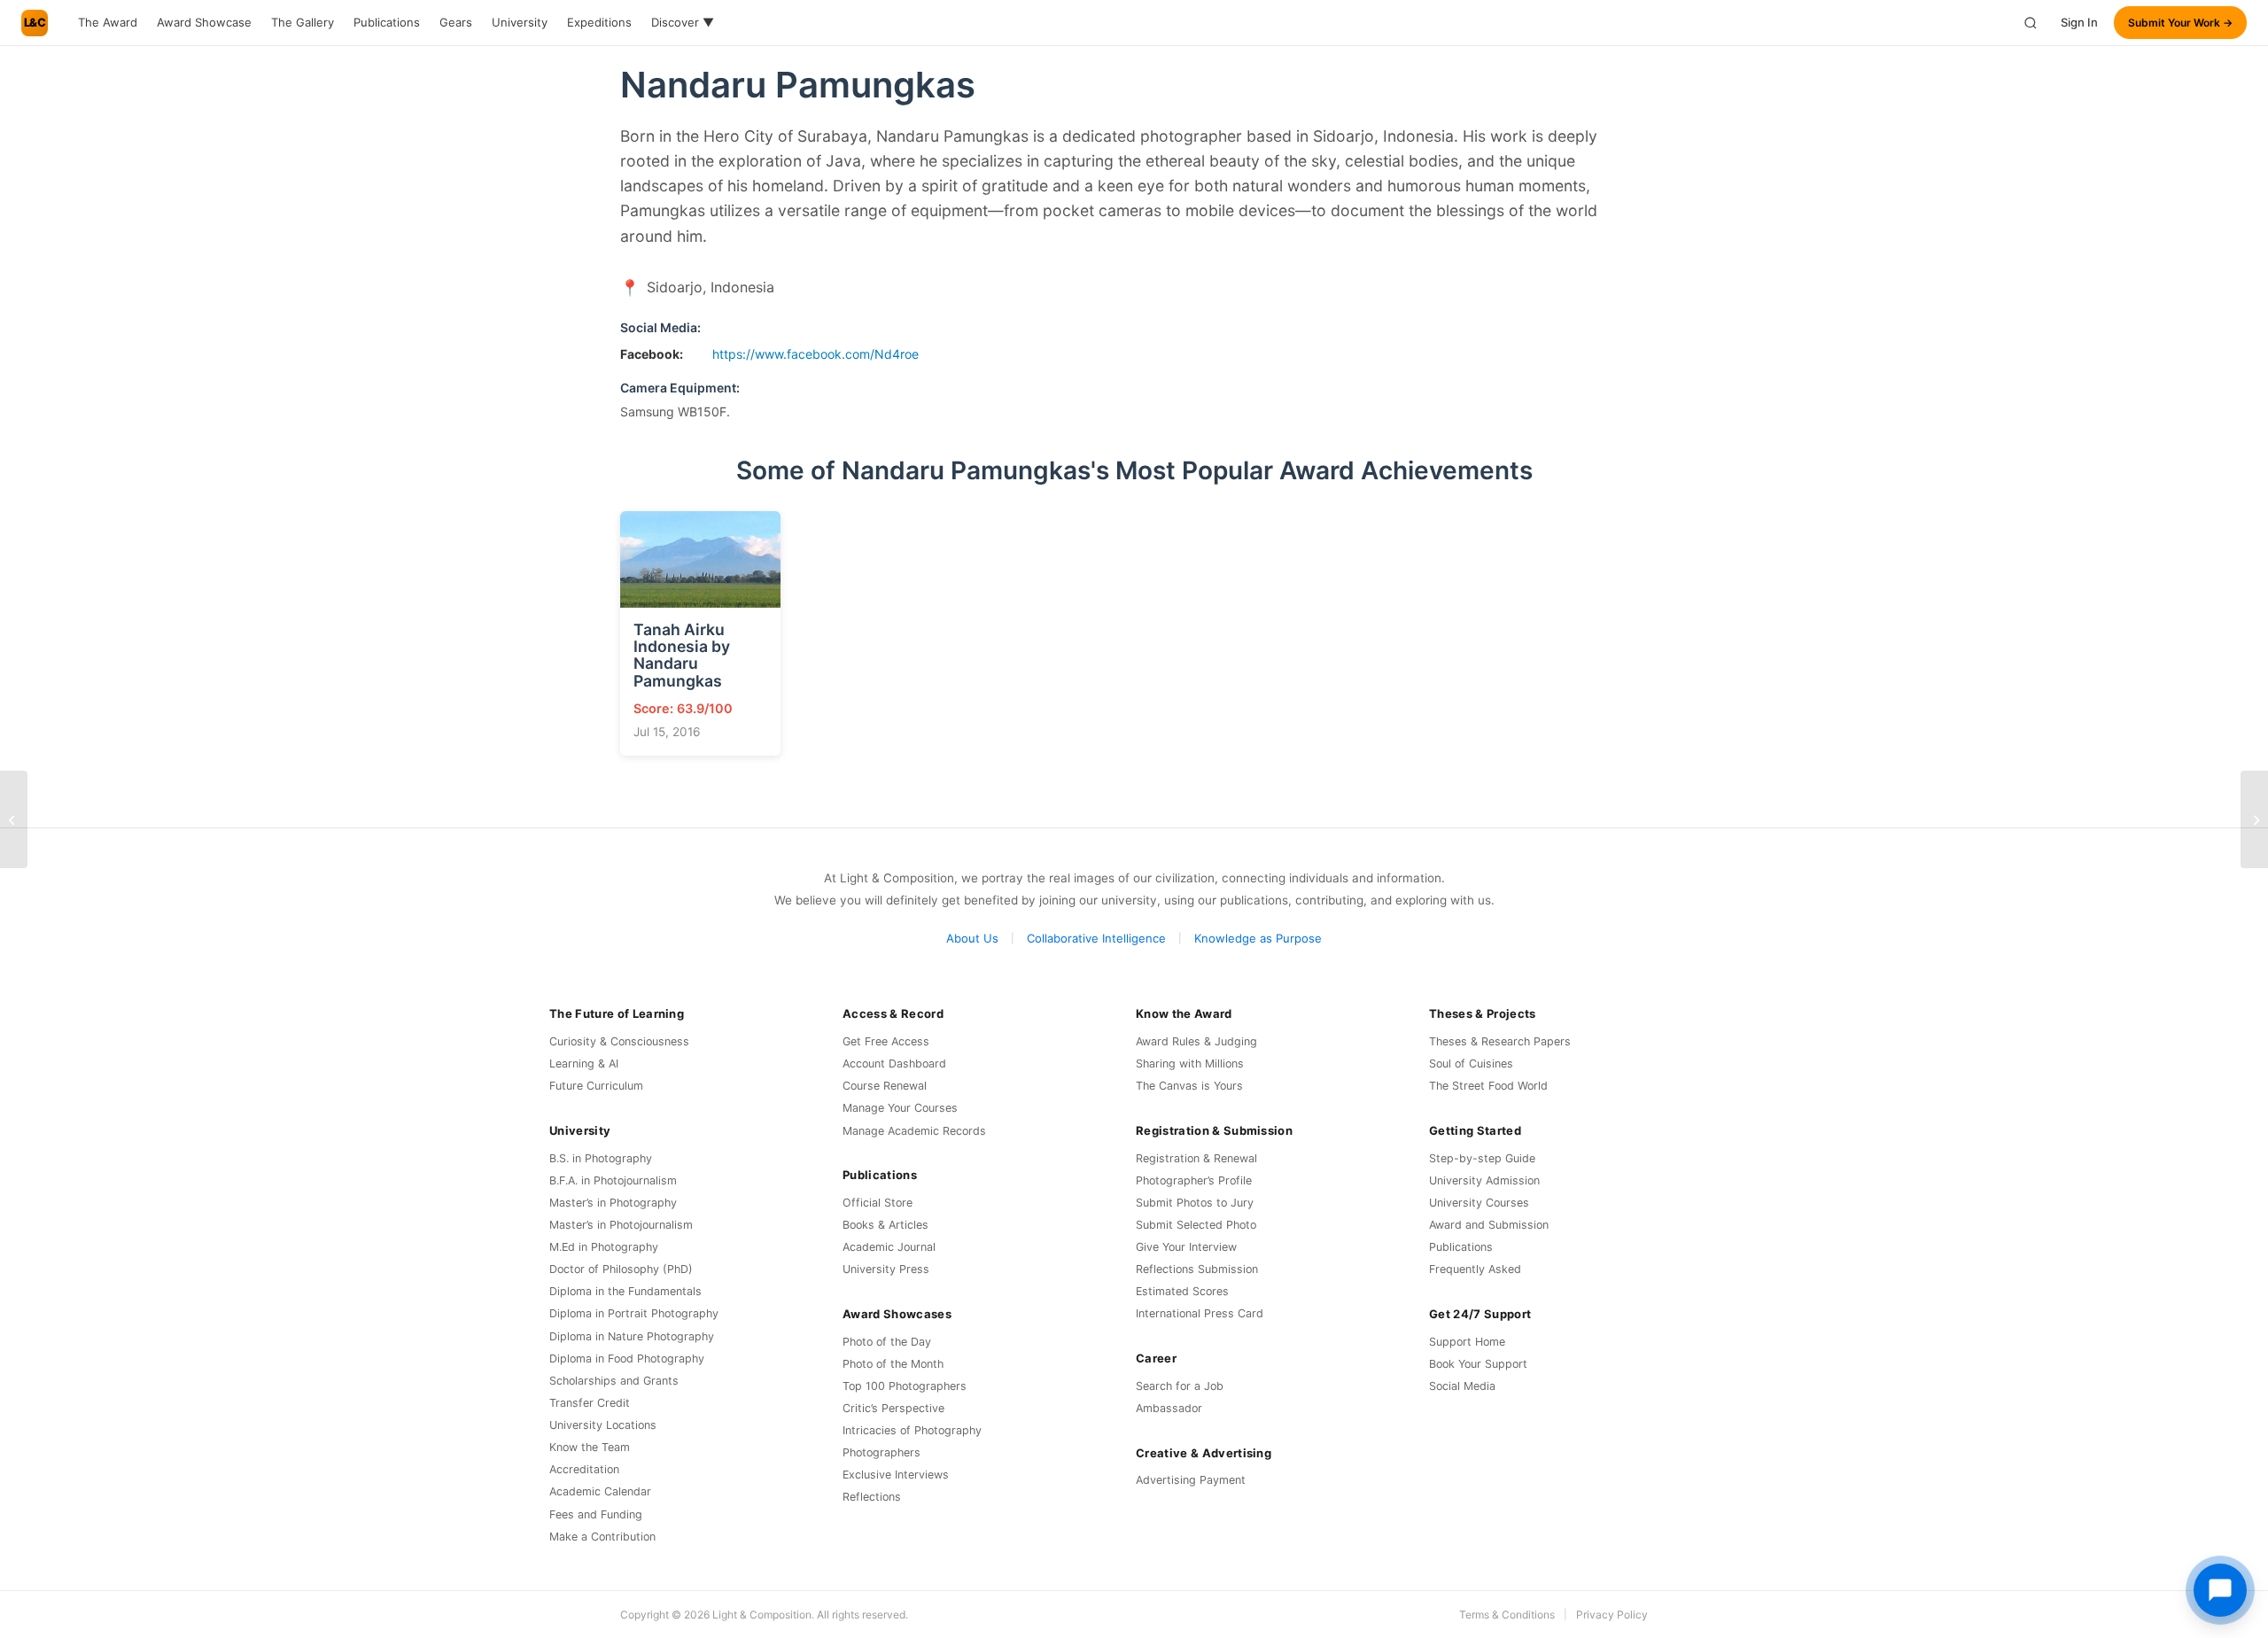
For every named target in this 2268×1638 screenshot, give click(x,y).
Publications (387, 22)
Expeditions (599, 22)
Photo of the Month (893, 1364)
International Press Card (1200, 1313)
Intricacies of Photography (912, 1430)
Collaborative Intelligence (1096, 938)
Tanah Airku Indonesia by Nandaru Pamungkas (682, 655)
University (520, 22)
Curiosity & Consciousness (619, 1041)
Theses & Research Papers (1500, 1041)
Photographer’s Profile (1194, 1180)
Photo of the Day (887, 1342)
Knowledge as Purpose (1258, 938)
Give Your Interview (1186, 1247)
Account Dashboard (894, 1064)
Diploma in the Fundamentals (625, 1291)
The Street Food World (1488, 1086)
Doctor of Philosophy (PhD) (621, 1269)
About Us (972, 938)
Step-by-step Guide (1482, 1158)
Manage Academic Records (914, 1131)
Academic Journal (889, 1247)
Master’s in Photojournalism (621, 1225)
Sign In (2079, 22)
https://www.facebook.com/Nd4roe (816, 354)
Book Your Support (1478, 1364)
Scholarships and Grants (614, 1381)
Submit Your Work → (2180, 23)
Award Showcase (204, 22)
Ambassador (1169, 1408)
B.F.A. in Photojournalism (613, 1180)
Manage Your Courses (900, 1108)
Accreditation (584, 1469)
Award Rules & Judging (1196, 1041)
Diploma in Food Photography (627, 1359)
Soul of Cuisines (1471, 1064)
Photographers (882, 1452)
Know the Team (590, 1447)
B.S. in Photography (601, 1158)
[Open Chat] (2220, 1590)
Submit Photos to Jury (1195, 1203)
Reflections (872, 1497)
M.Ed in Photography (604, 1247)
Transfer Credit (590, 1403)
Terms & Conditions (1507, 1615)
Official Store (878, 1203)
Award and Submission (1489, 1225)
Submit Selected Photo (1196, 1225)
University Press (886, 1269)
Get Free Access (886, 1041)
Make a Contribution (602, 1537)
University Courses (1479, 1203)
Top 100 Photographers (905, 1386)
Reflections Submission (1197, 1269)
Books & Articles (885, 1225)
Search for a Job (1180, 1386)
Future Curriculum (596, 1086)
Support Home (1467, 1342)
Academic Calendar (600, 1491)
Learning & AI (584, 1064)
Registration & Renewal (1196, 1158)
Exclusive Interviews (896, 1475)
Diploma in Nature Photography (632, 1336)
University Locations (603, 1425)
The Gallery (303, 22)
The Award (108, 22)
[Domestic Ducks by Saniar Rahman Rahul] (14, 819)
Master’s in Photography (613, 1203)
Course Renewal (885, 1086)
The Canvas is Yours (1189, 1086)
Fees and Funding (596, 1514)
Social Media (1462, 1386)
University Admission (1484, 1180)
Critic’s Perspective (893, 1408)
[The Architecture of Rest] (2254, 819)
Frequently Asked (1475, 1269)
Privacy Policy (1612, 1615)
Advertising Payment (1191, 1480)
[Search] (2031, 23)
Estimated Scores (1182, 1291)
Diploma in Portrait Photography (634, 1313)
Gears (456, 22)
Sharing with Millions (1190, 1064)
